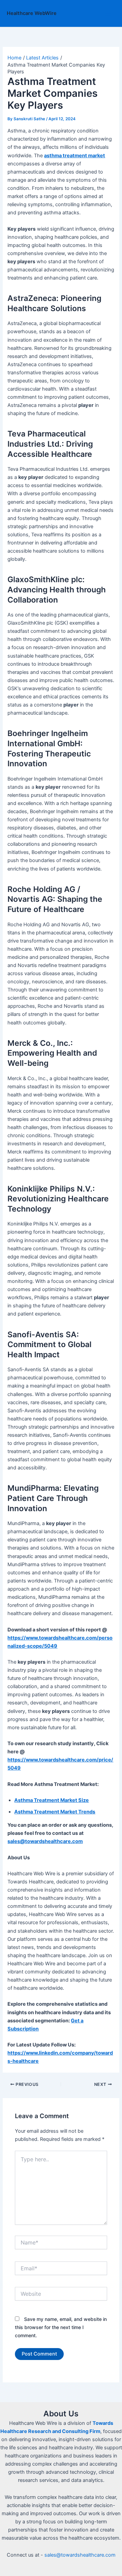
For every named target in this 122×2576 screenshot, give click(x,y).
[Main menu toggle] (108, 14)
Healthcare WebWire (32, 13)
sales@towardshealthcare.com (80, 2555)
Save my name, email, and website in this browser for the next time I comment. (61, 2327)
